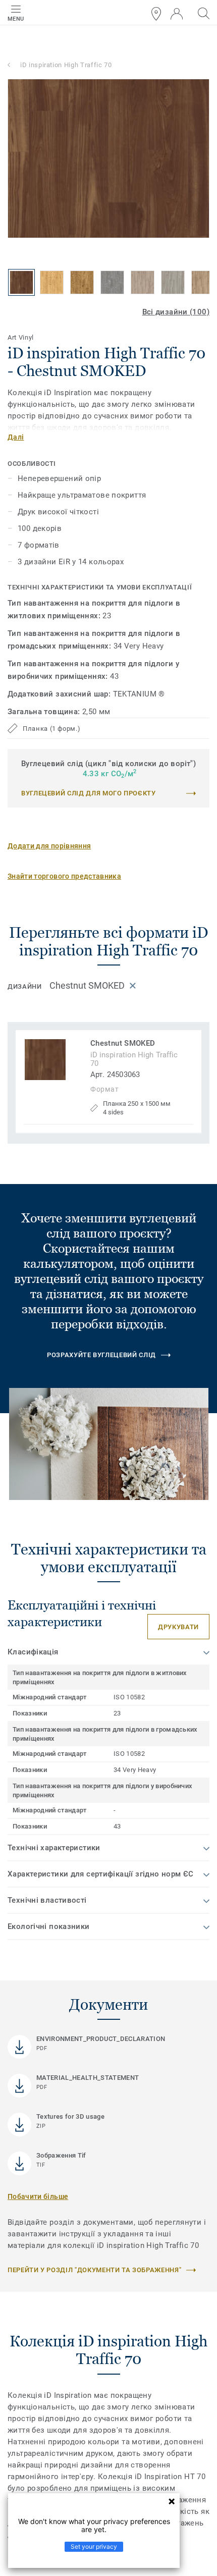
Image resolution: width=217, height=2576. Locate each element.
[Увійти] (177, 14)
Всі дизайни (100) (176, 312)
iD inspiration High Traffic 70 (66, 65)
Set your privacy (94, 2546)
